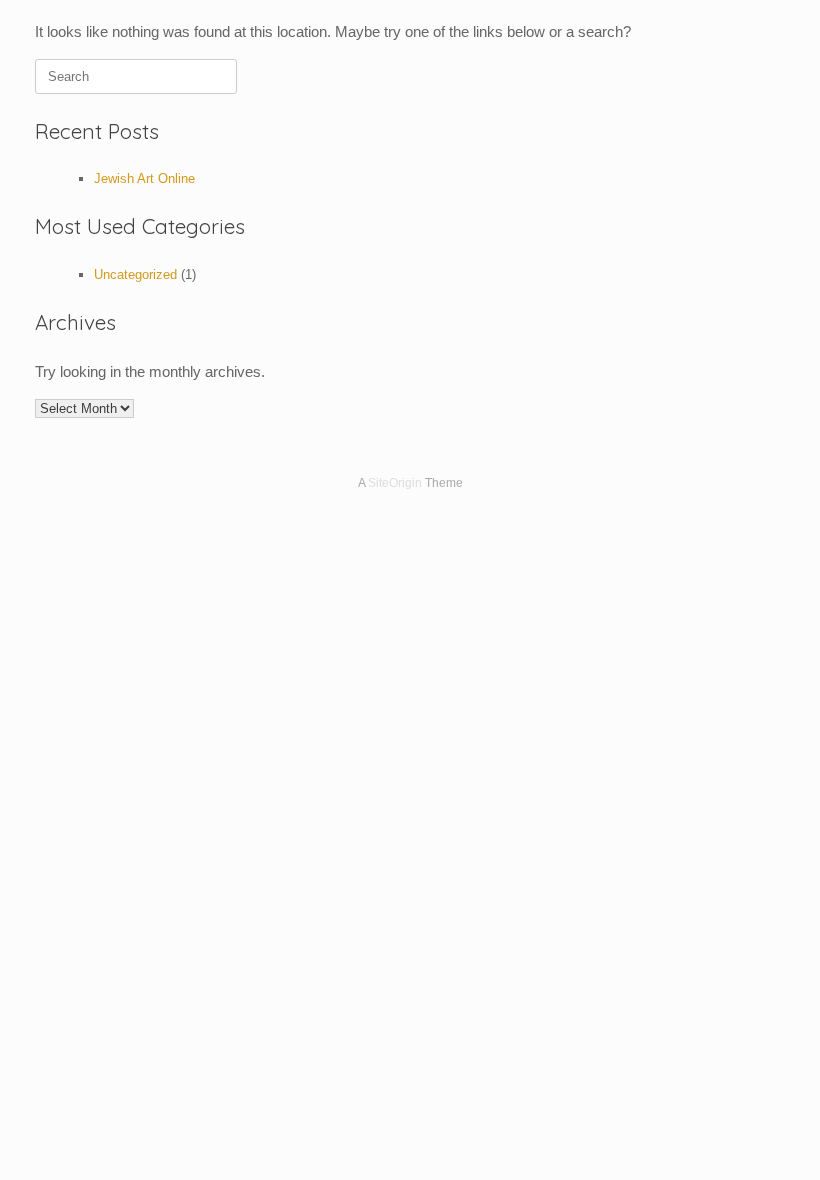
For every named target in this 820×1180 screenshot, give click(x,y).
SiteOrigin (395, 483)
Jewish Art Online (144, 178)
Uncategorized (135, 274)
